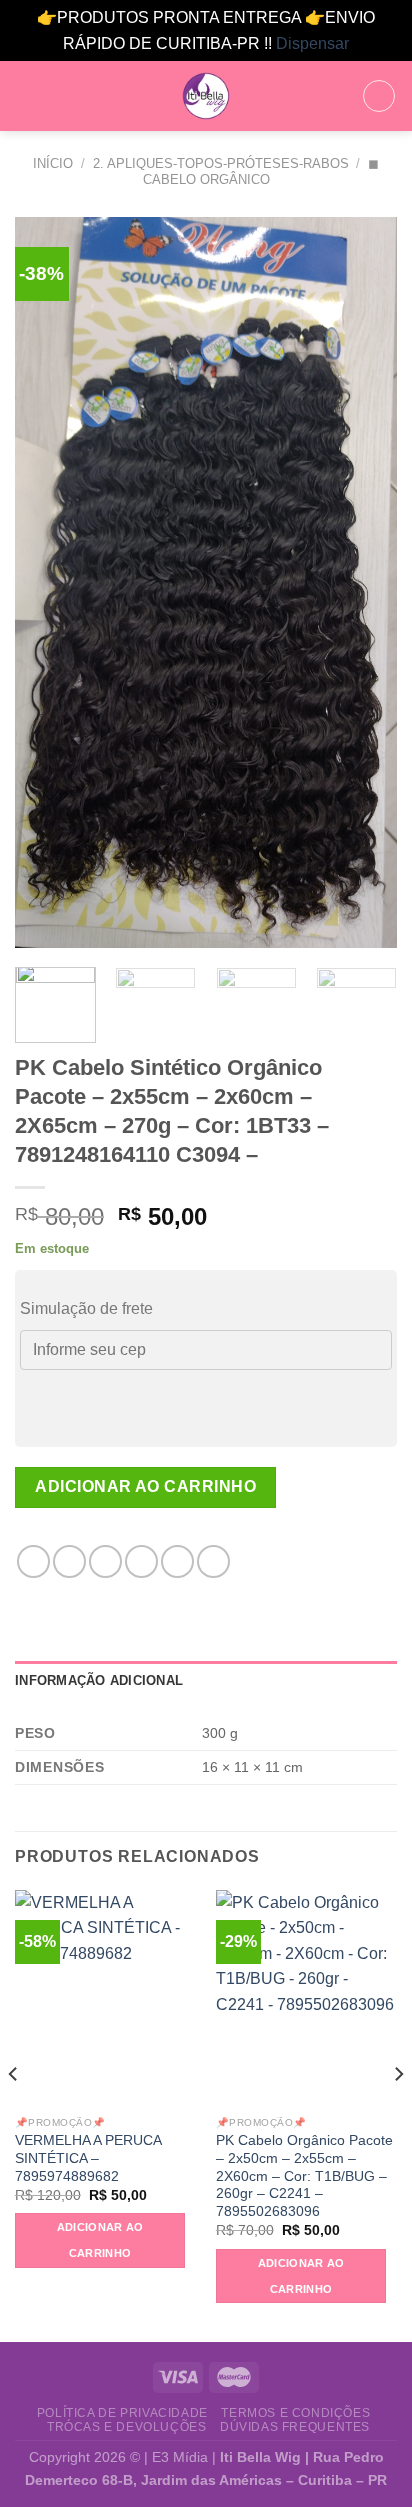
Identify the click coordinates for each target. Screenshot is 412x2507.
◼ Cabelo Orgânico (261, 171)
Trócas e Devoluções (127, 2427)
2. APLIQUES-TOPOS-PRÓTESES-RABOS (221, 163)
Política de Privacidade (122, 2413)
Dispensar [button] (312, 43)
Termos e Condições (295, 2413)
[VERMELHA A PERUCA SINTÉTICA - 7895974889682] (105, 1998)
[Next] (364, 582)
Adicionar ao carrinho (145, 1486)
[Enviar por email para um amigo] (141, 1561)
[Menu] (27, 96)
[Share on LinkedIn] (213, 1561)
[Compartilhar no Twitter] (105, 1561)
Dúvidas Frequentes (295, 2427)
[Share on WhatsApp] (33, 1561)
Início (53, 163)
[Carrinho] (379, 96)
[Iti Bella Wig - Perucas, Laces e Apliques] (206, 96)
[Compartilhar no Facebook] (69, 1561)
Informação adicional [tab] (99, 1680)
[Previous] (48, 582)
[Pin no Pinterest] (177, 1561)
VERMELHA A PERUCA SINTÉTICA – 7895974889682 (88, 2158)
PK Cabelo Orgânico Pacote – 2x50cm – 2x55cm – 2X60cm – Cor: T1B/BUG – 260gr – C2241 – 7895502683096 (304, 2176)
